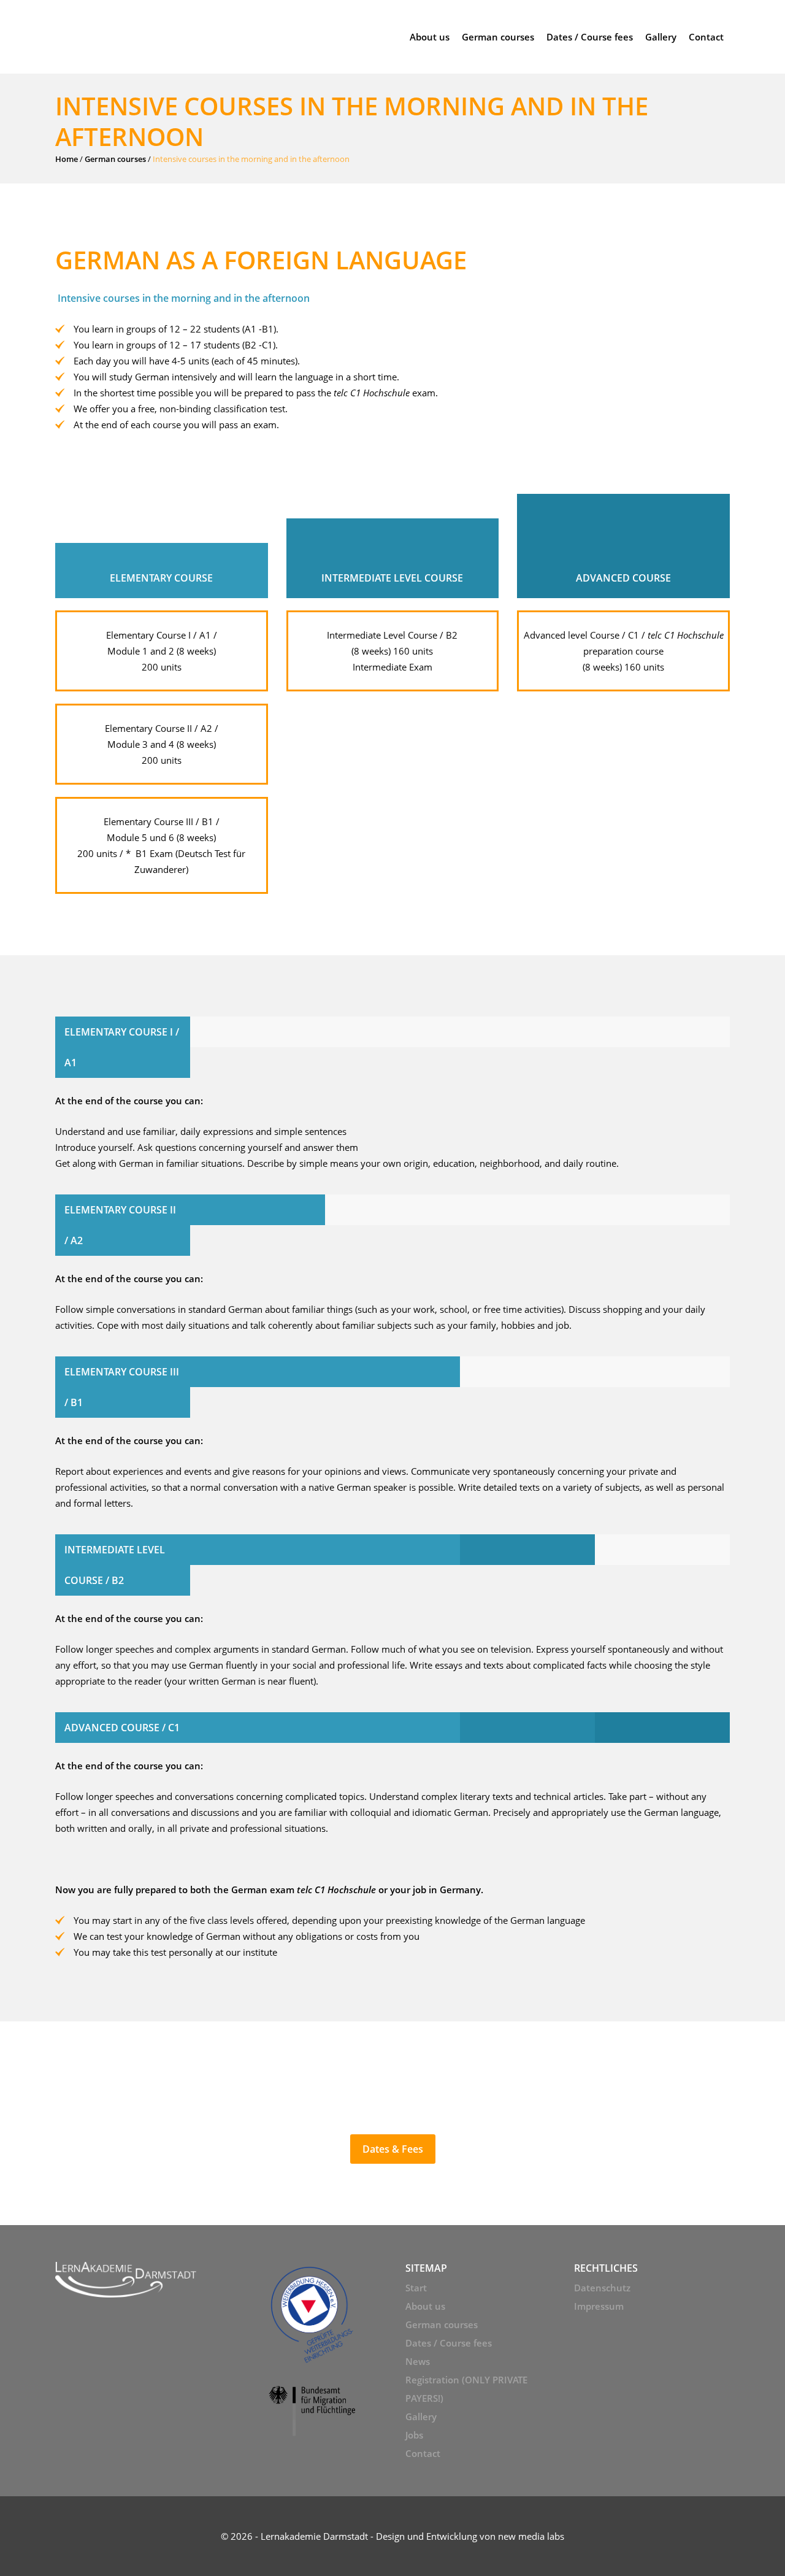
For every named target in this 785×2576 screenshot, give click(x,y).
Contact (423, 2453)
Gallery (421, 2416)
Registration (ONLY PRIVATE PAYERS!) (466, 2389)
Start (416, 2288)
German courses (115, 159)
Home (67, 159)
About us (425, 2306)
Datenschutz (602, 2288)
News (418, 2361)
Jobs (414, 2435)
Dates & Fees (393, 2149)
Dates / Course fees (449, 2343)
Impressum (599, 2306)
